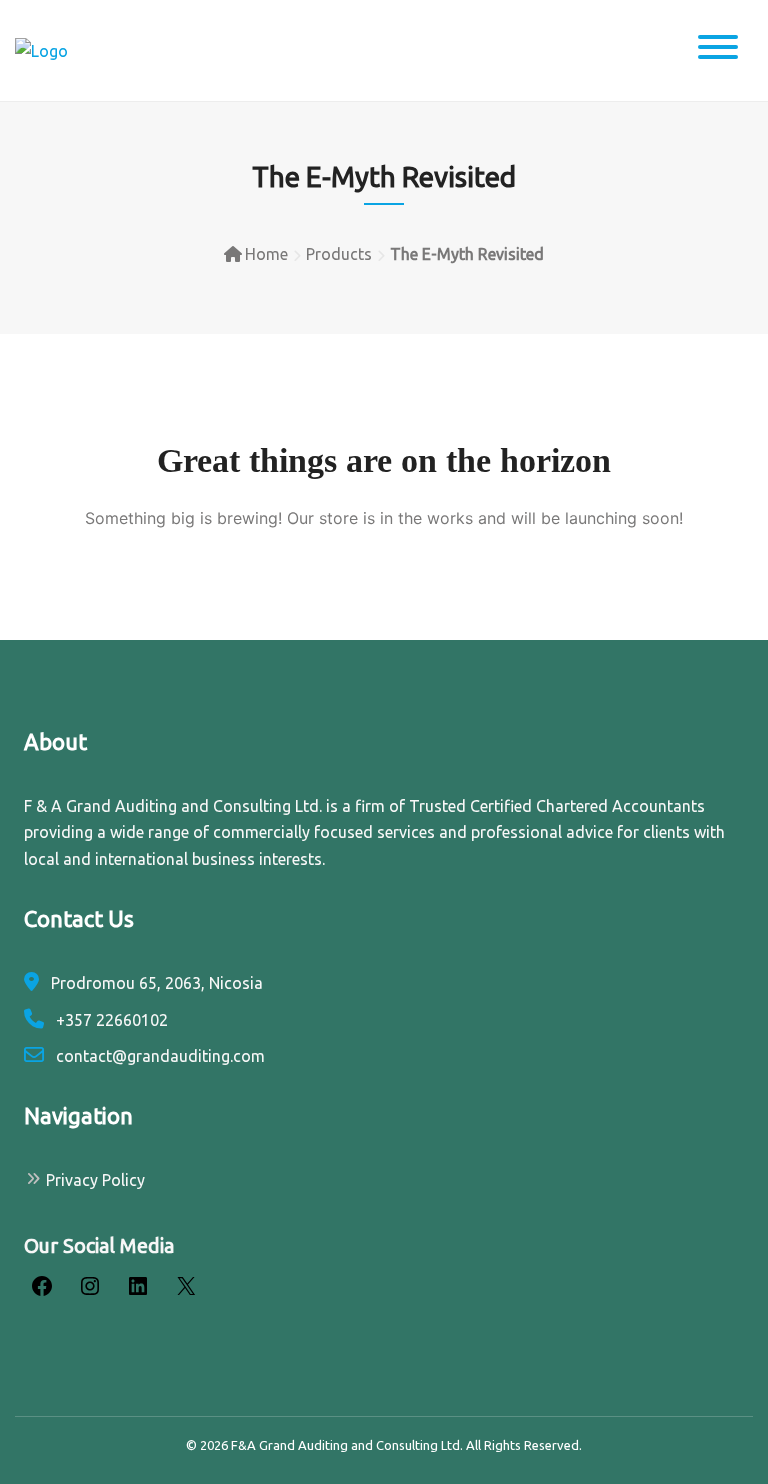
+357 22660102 (110, 1020)
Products (339, 254)
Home (266, 254)
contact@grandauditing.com (158, 1056)
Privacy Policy (95, 1180)
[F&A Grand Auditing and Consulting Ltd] (41, 50)
